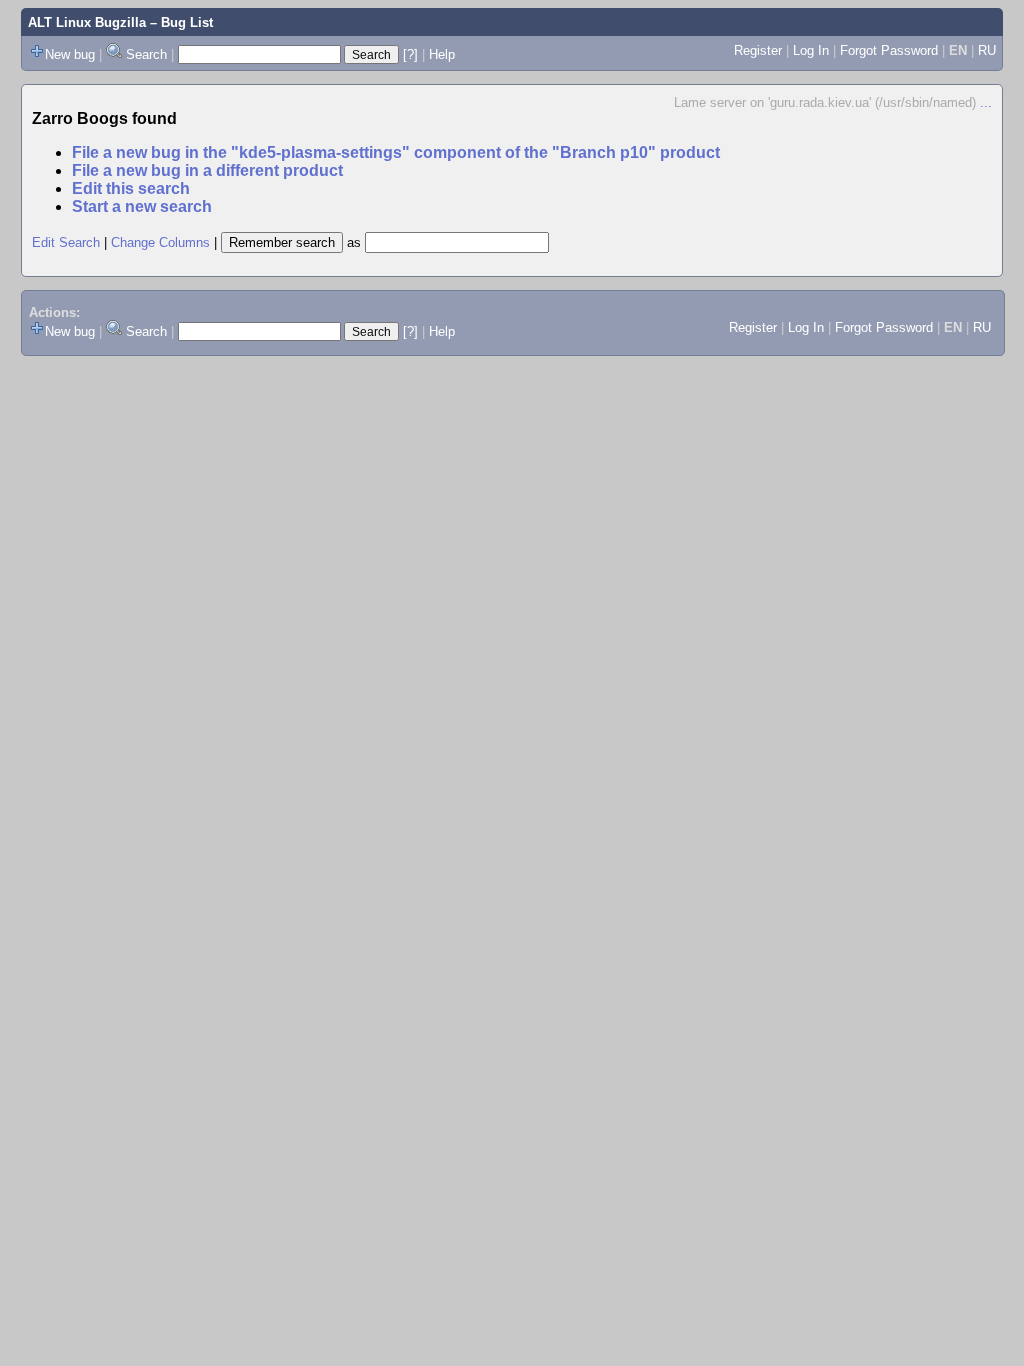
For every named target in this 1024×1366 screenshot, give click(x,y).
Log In (811, 50)
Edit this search (131, 188)
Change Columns (160, 242)
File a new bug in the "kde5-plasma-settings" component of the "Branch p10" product (396, 152)
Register (758, 50)
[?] (410, 54)
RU (987, 50)
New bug (70, 54)
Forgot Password (889, 50)
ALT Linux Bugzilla (87, 22)
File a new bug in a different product (207, 170)
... (986, 102)
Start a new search (142, 206)
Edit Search (66, 242)
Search (146, 54)
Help (442, 54)
